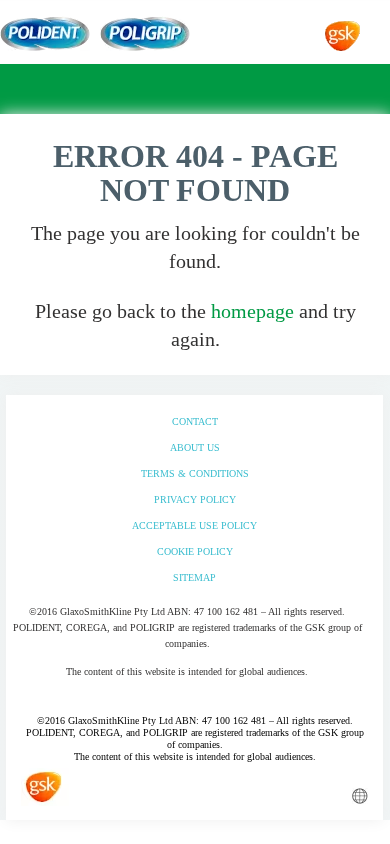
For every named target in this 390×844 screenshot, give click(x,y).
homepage (252, 311)
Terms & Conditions (195, 473)
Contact (195, 421)
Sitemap (194, 577)
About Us (195, 447)
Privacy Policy (195, 499)
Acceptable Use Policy (194, 525)
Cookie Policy (195, 551)
